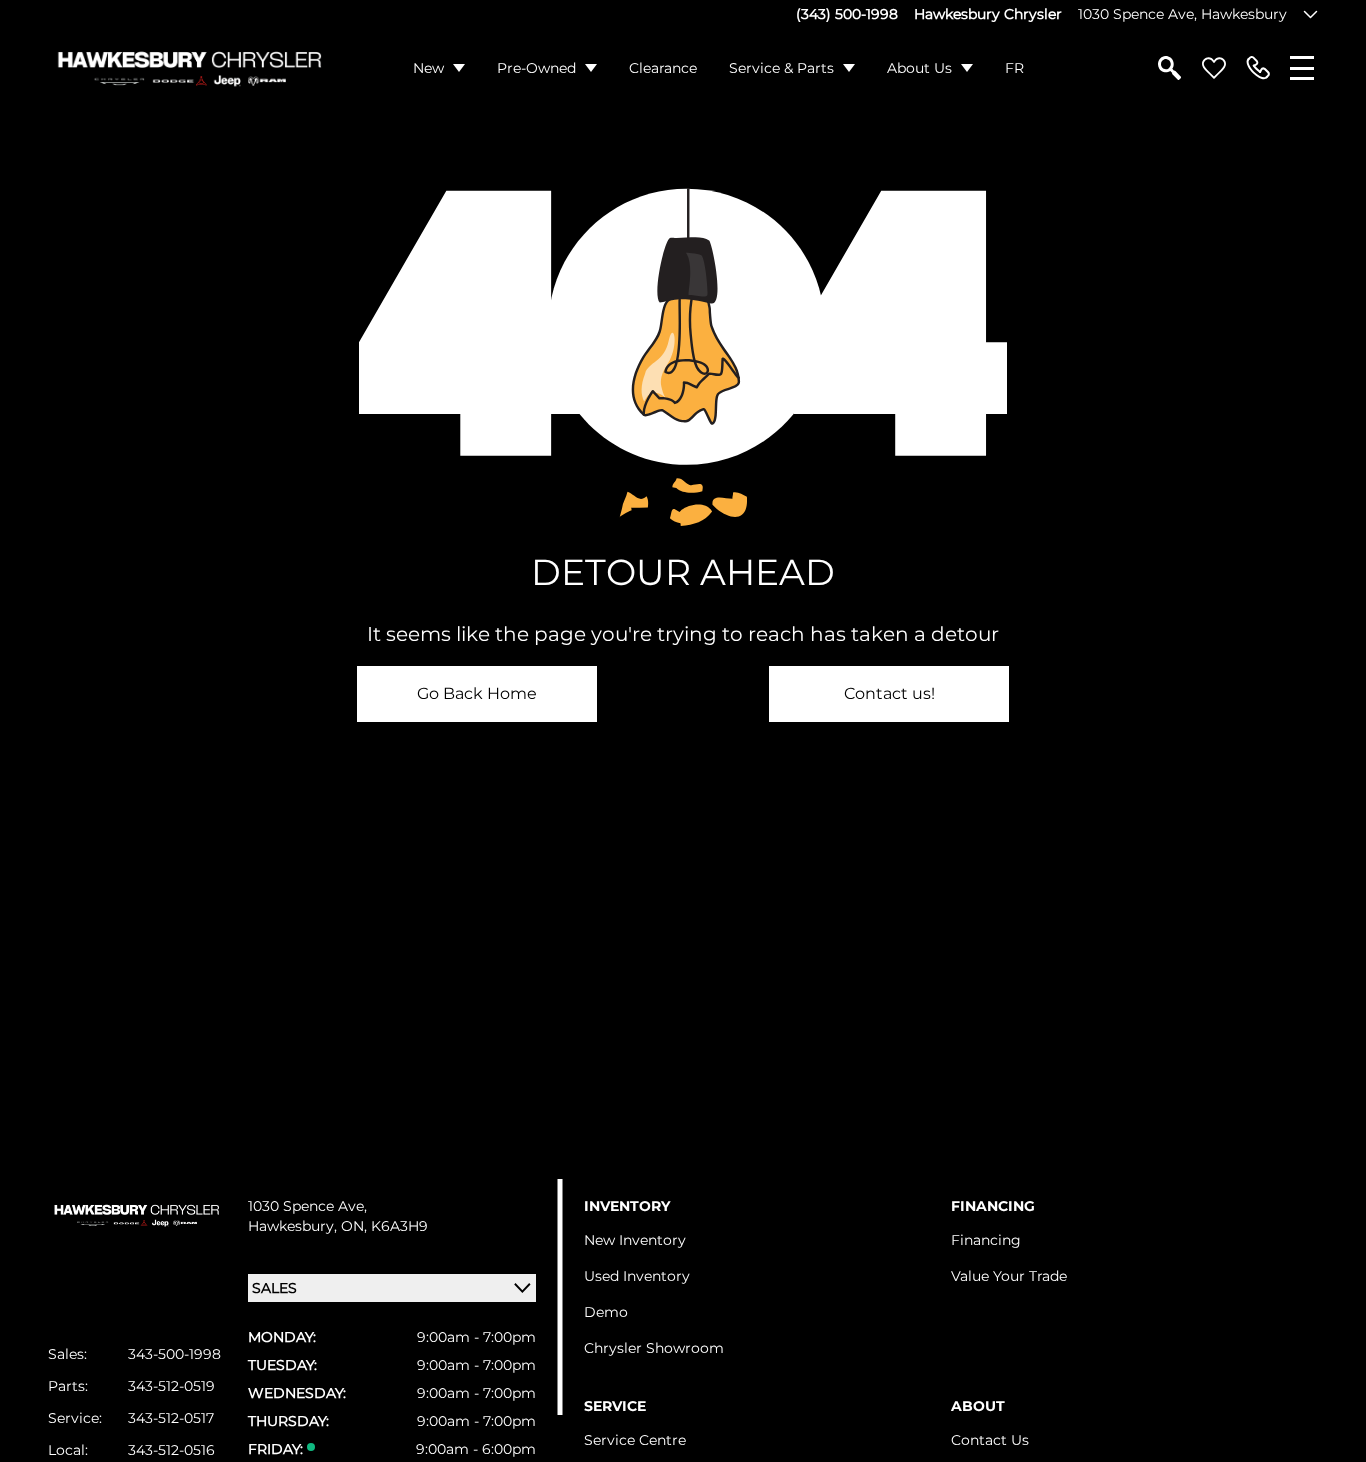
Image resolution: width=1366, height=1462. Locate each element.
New (428, 68)
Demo (606, 1312)
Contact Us (990, 1440)
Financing (986, 1240)
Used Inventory (637, 1276)
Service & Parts (781, 68)
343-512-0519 (171, 1386)
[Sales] (1258, 68)
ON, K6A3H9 (384, 1226)
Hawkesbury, (294, 1226)
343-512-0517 (171, 1418)
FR (1014, 68)
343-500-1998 (174, 1354)
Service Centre (635, 1440)
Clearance (663, 68)
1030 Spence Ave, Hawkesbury (1182, 14)
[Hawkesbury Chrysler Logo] (188, 68)
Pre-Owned (536, 68)
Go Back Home (477, 693)
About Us (919, 68)
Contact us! (889, 693)
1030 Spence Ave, (307, 1206)
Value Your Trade (1009, 1276)
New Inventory (635, 1240)
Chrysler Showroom (654, 1348)
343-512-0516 (171, 1450)
